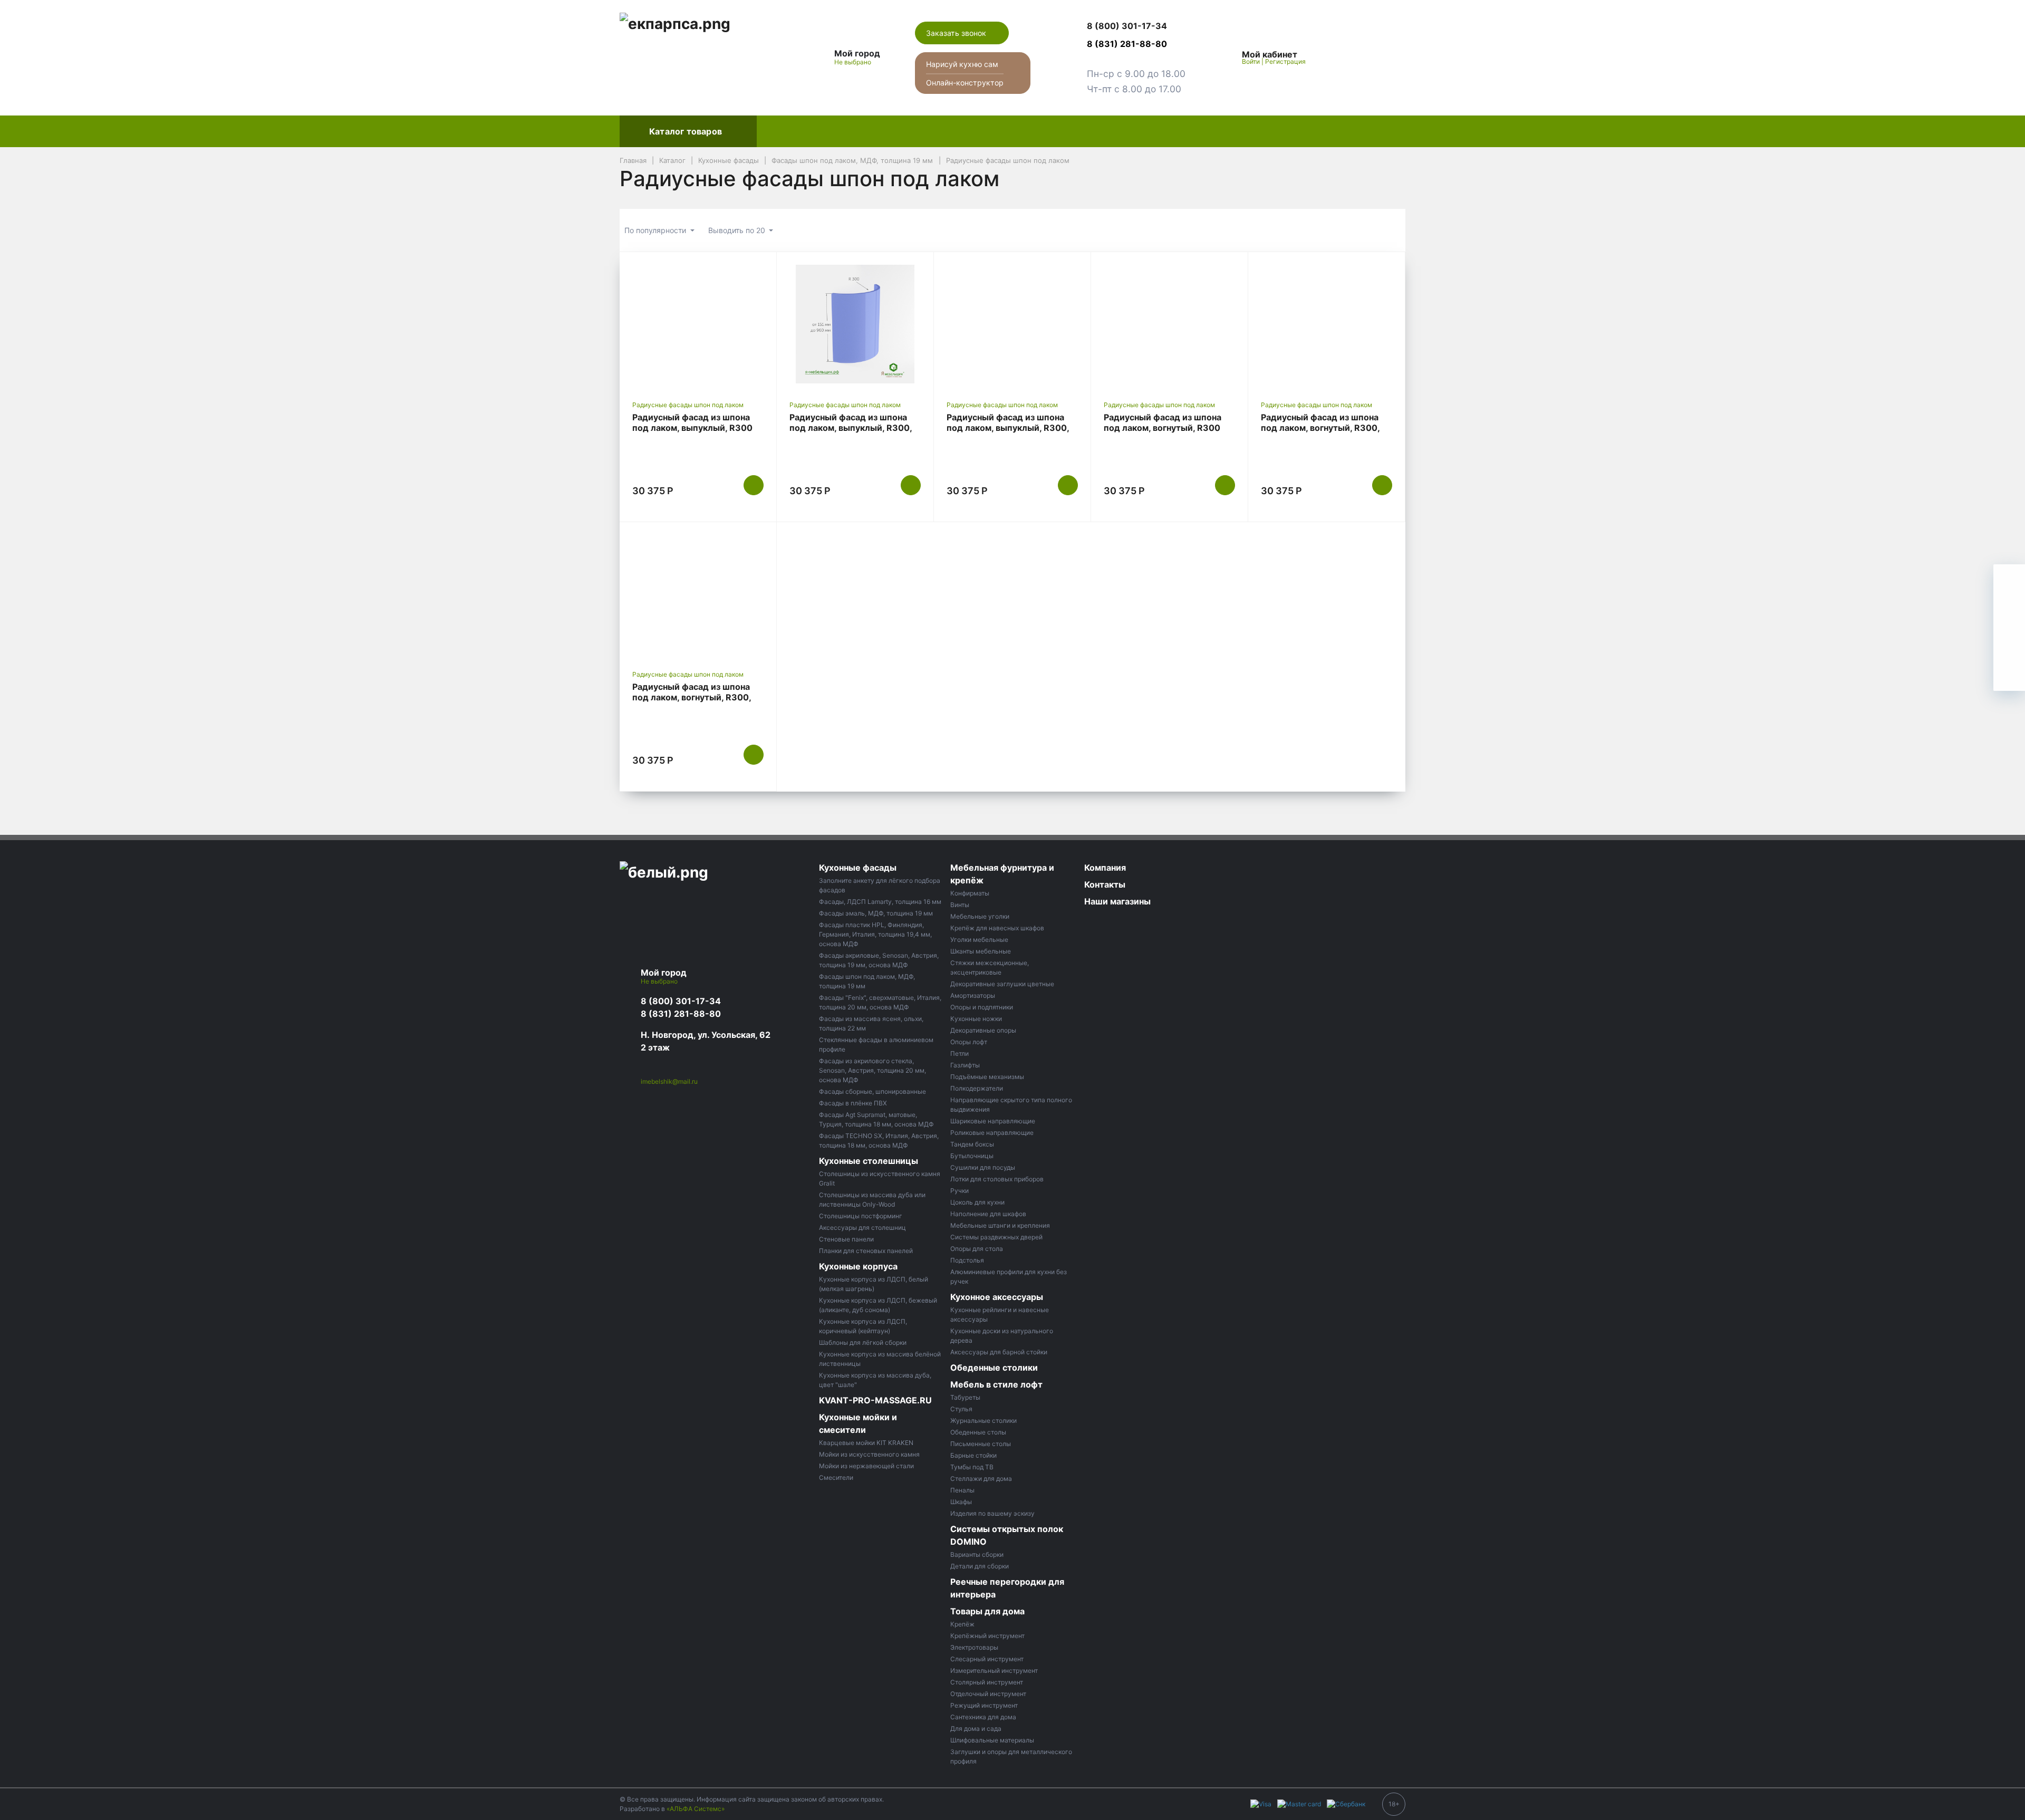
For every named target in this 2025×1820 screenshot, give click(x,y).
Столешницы (846, 131)
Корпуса (910, 131)
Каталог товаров (686, 131)
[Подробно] (1392, 230)
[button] (1136, 26)
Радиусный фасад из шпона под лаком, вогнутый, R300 (1163, 422)
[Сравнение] (1364, 57)
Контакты (1260, 131)
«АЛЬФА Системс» (696, 1809)
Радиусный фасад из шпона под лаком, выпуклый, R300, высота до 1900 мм (1008, 428)
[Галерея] (1365, 230)
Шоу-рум (1133, 131)
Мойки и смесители (1053, 131)
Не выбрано (854, 62)
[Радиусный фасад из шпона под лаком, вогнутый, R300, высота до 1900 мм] (698, 594)
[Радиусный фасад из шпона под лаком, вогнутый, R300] (1169, 324)
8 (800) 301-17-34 (681, 1001)
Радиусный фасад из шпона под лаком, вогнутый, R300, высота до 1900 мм (692, 697)
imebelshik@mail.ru (669, 1081)
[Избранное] (1339, 57)
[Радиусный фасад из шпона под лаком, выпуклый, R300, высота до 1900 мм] (1012, 324)
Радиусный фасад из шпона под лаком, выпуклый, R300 (692, 422)
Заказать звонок (957, 33)
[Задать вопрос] (2009, 675)
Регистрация (1285, 61)
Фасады (783, 131)
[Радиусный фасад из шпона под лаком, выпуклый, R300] (698, 324)
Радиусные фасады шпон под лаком (688, 405)
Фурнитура (969, 131)
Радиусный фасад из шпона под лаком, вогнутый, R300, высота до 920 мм (1320, 428)
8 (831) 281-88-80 (681, 1014)
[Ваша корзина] (1388, 57)
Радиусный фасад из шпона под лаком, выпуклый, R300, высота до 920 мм (851, 428)
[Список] (1338, 230)
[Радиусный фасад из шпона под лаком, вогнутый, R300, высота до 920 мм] (1327, 324)
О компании (1196, 131)
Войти (1251, 61)
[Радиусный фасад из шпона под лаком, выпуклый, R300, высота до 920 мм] (855, 324)
